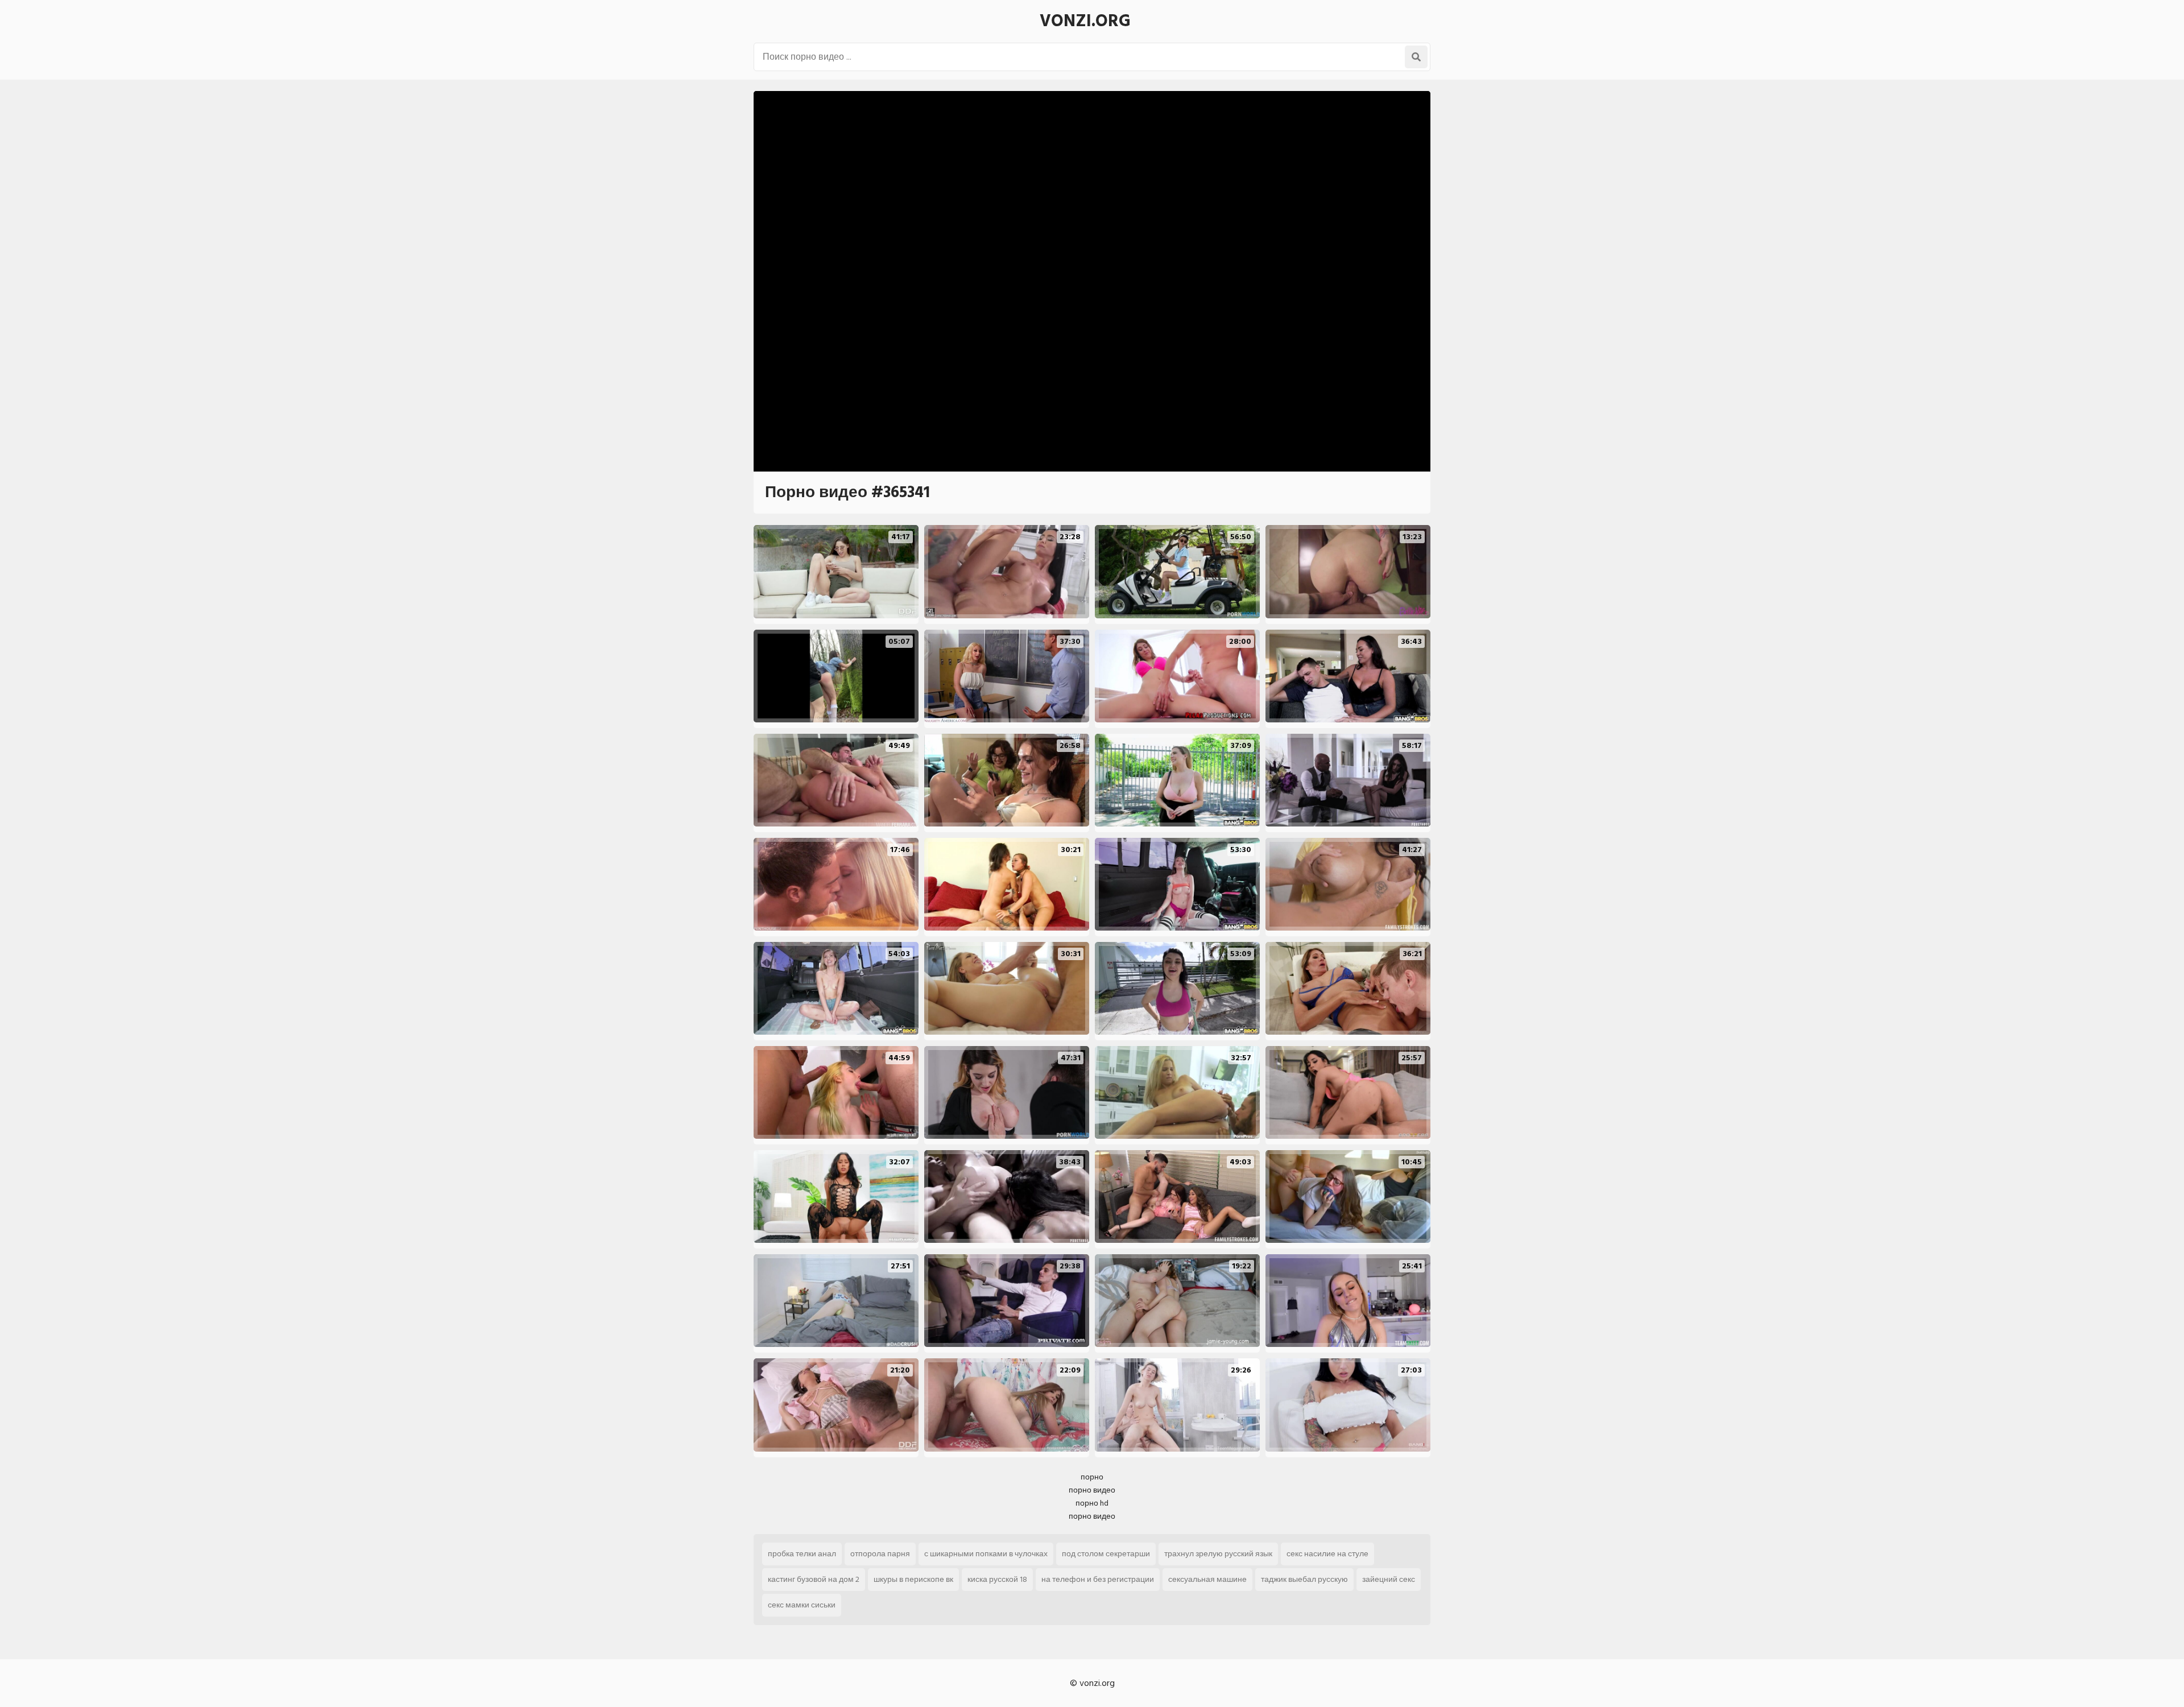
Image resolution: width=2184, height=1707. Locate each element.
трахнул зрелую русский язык (1218, 1554)
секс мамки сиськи (802, 1605)
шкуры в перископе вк (913, 1579)
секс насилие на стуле (1327, 1554)
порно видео (1092, 1490)
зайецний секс (1389, 1579)
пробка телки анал (802, 1554)
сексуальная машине (1207, 1579)
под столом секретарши (1106, 1554)
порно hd (1092, 1503)
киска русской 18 (997, 1579)
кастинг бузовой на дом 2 (814, 1579)
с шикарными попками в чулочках (986, 1554)
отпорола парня (880, 1554)
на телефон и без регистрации (1098, 1579)
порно (1092, 1477)
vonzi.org (1085, 21)
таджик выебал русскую (1304, 1579)
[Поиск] (1416, 57)
